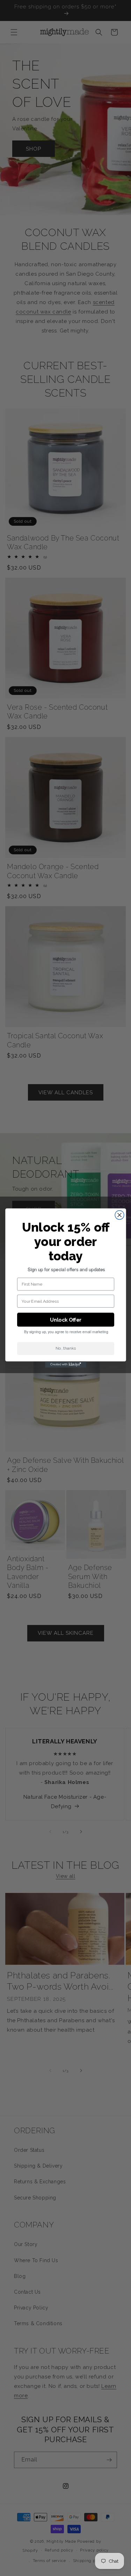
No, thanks (65, 1348)
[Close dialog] (119, 1215)
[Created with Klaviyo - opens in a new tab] (66, 1365)
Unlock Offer (65, 1320)
